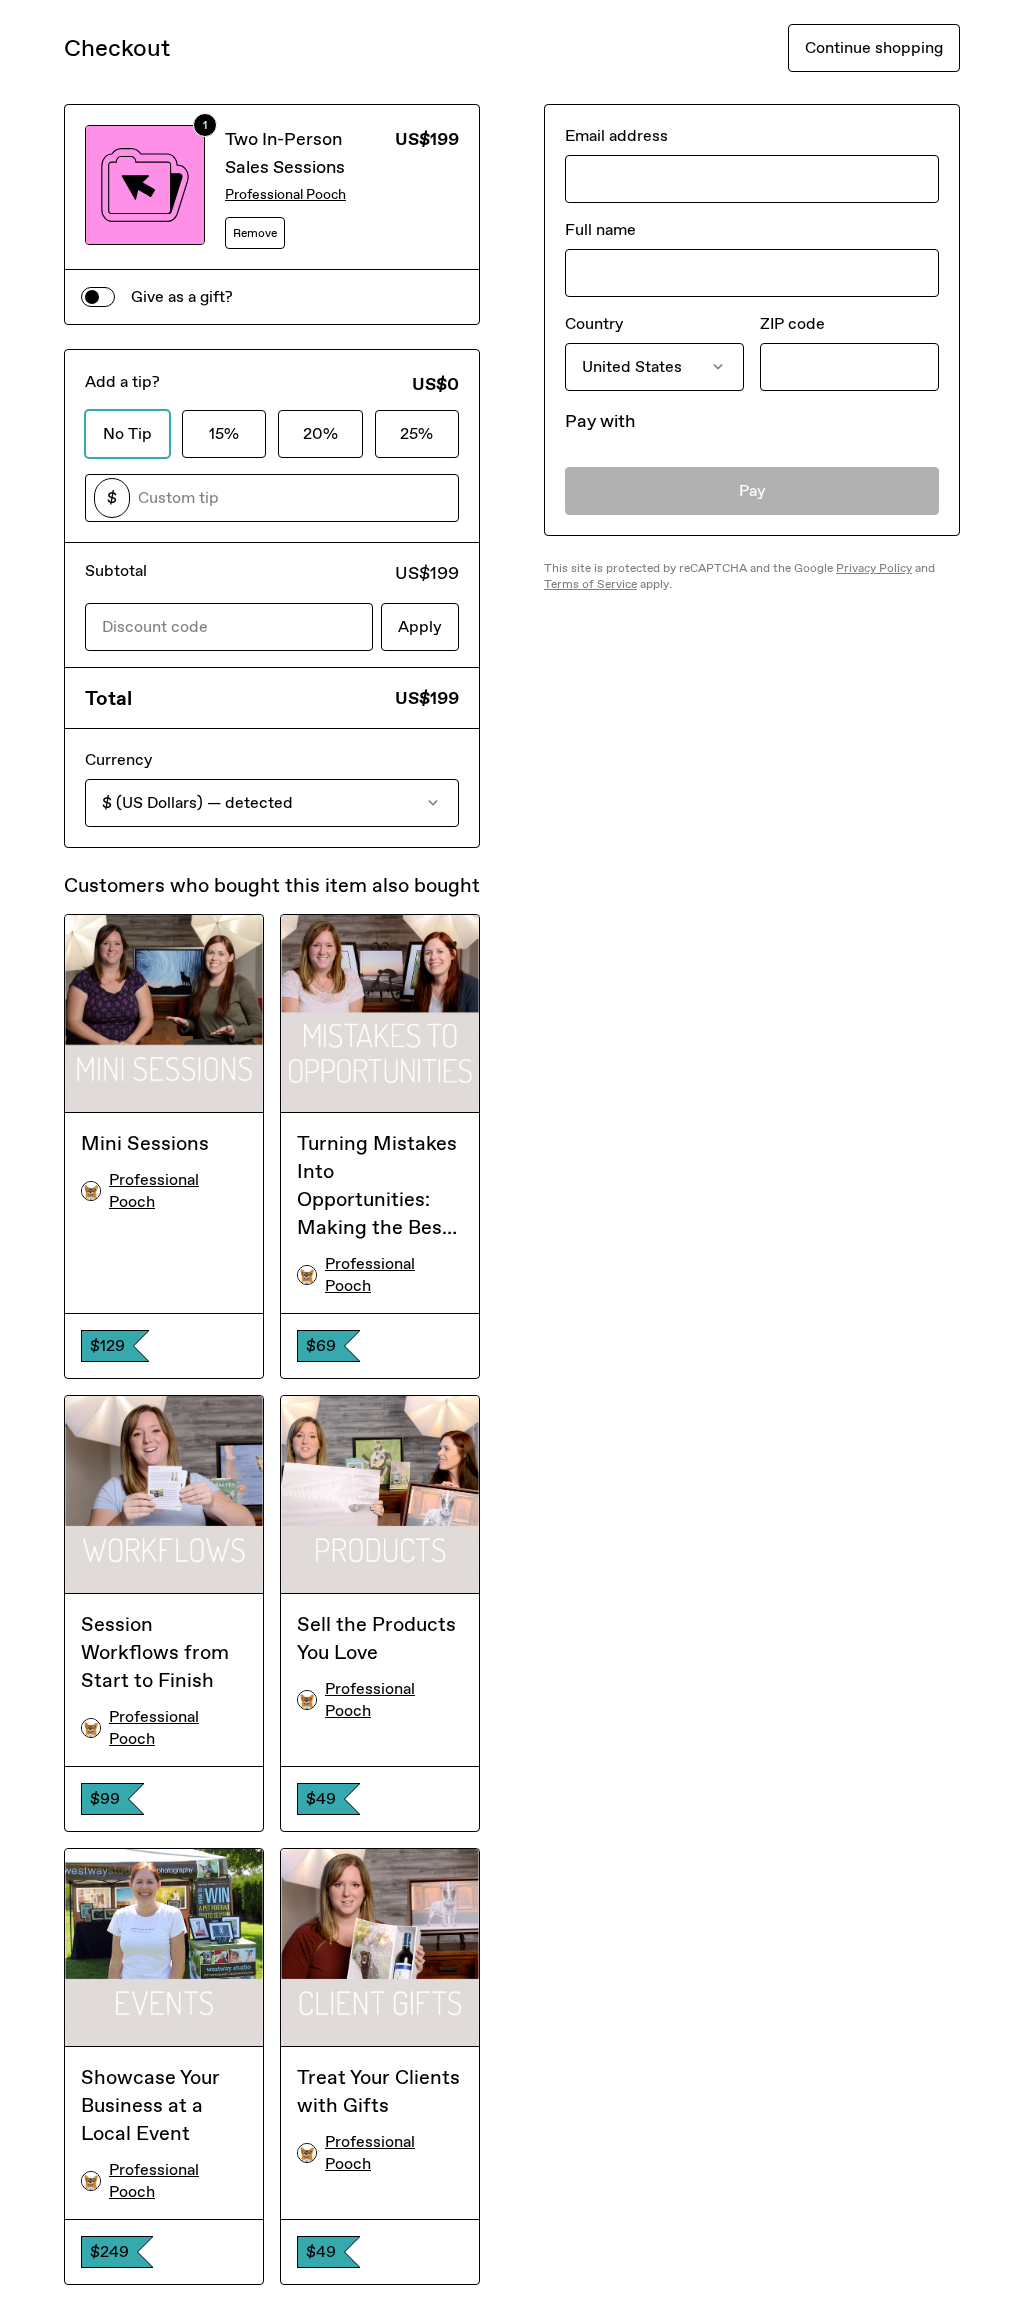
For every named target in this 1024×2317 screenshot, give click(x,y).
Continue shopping (874, 47)
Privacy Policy (874, 568)
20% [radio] (320, 433)
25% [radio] (416, 433)
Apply (420, 626)
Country (594, 323)
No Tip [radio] (127, 433)
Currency (118, 759)
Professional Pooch (285, 194)
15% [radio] (224, 433)
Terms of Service (590, 584)
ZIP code (792, 323)
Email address (616, 135)
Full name (600, 229)
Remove (255, 233)
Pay (752, 490)
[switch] (98, 297)
